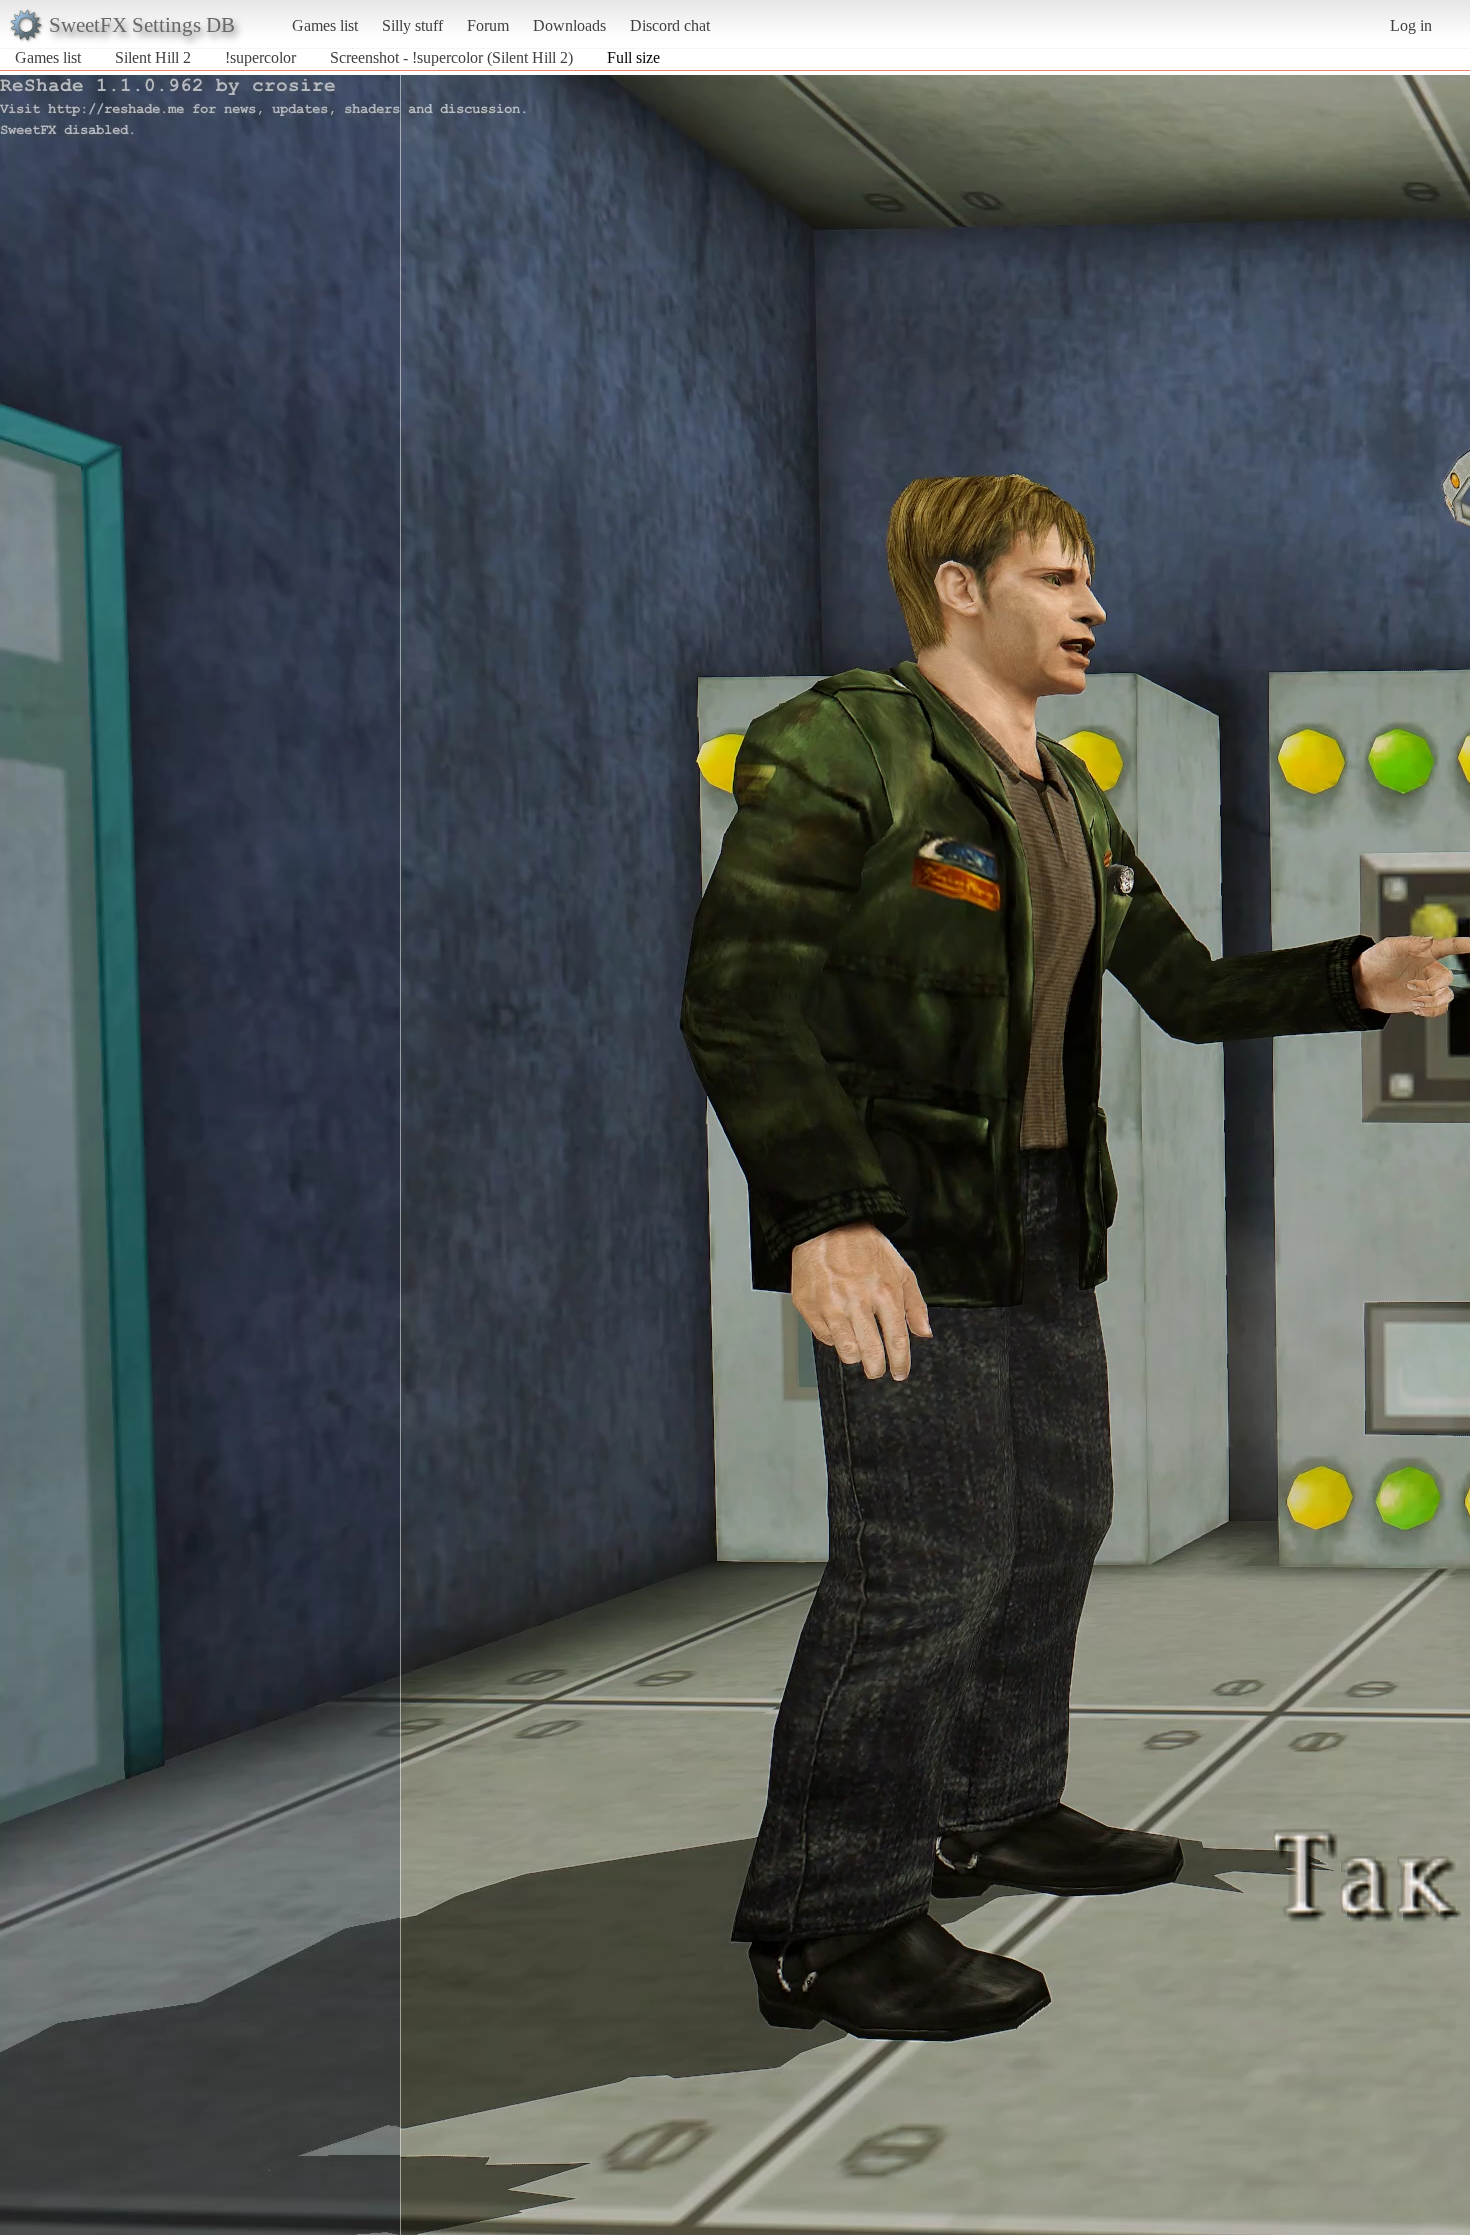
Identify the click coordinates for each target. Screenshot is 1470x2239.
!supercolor (260, 57)
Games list (325, 25)
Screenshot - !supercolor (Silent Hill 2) (451, 57)
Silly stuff (412, 25)
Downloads (569, 25)
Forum (488, 25)
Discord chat (670, 25)
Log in (1411, 25)
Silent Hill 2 (153, 57)
